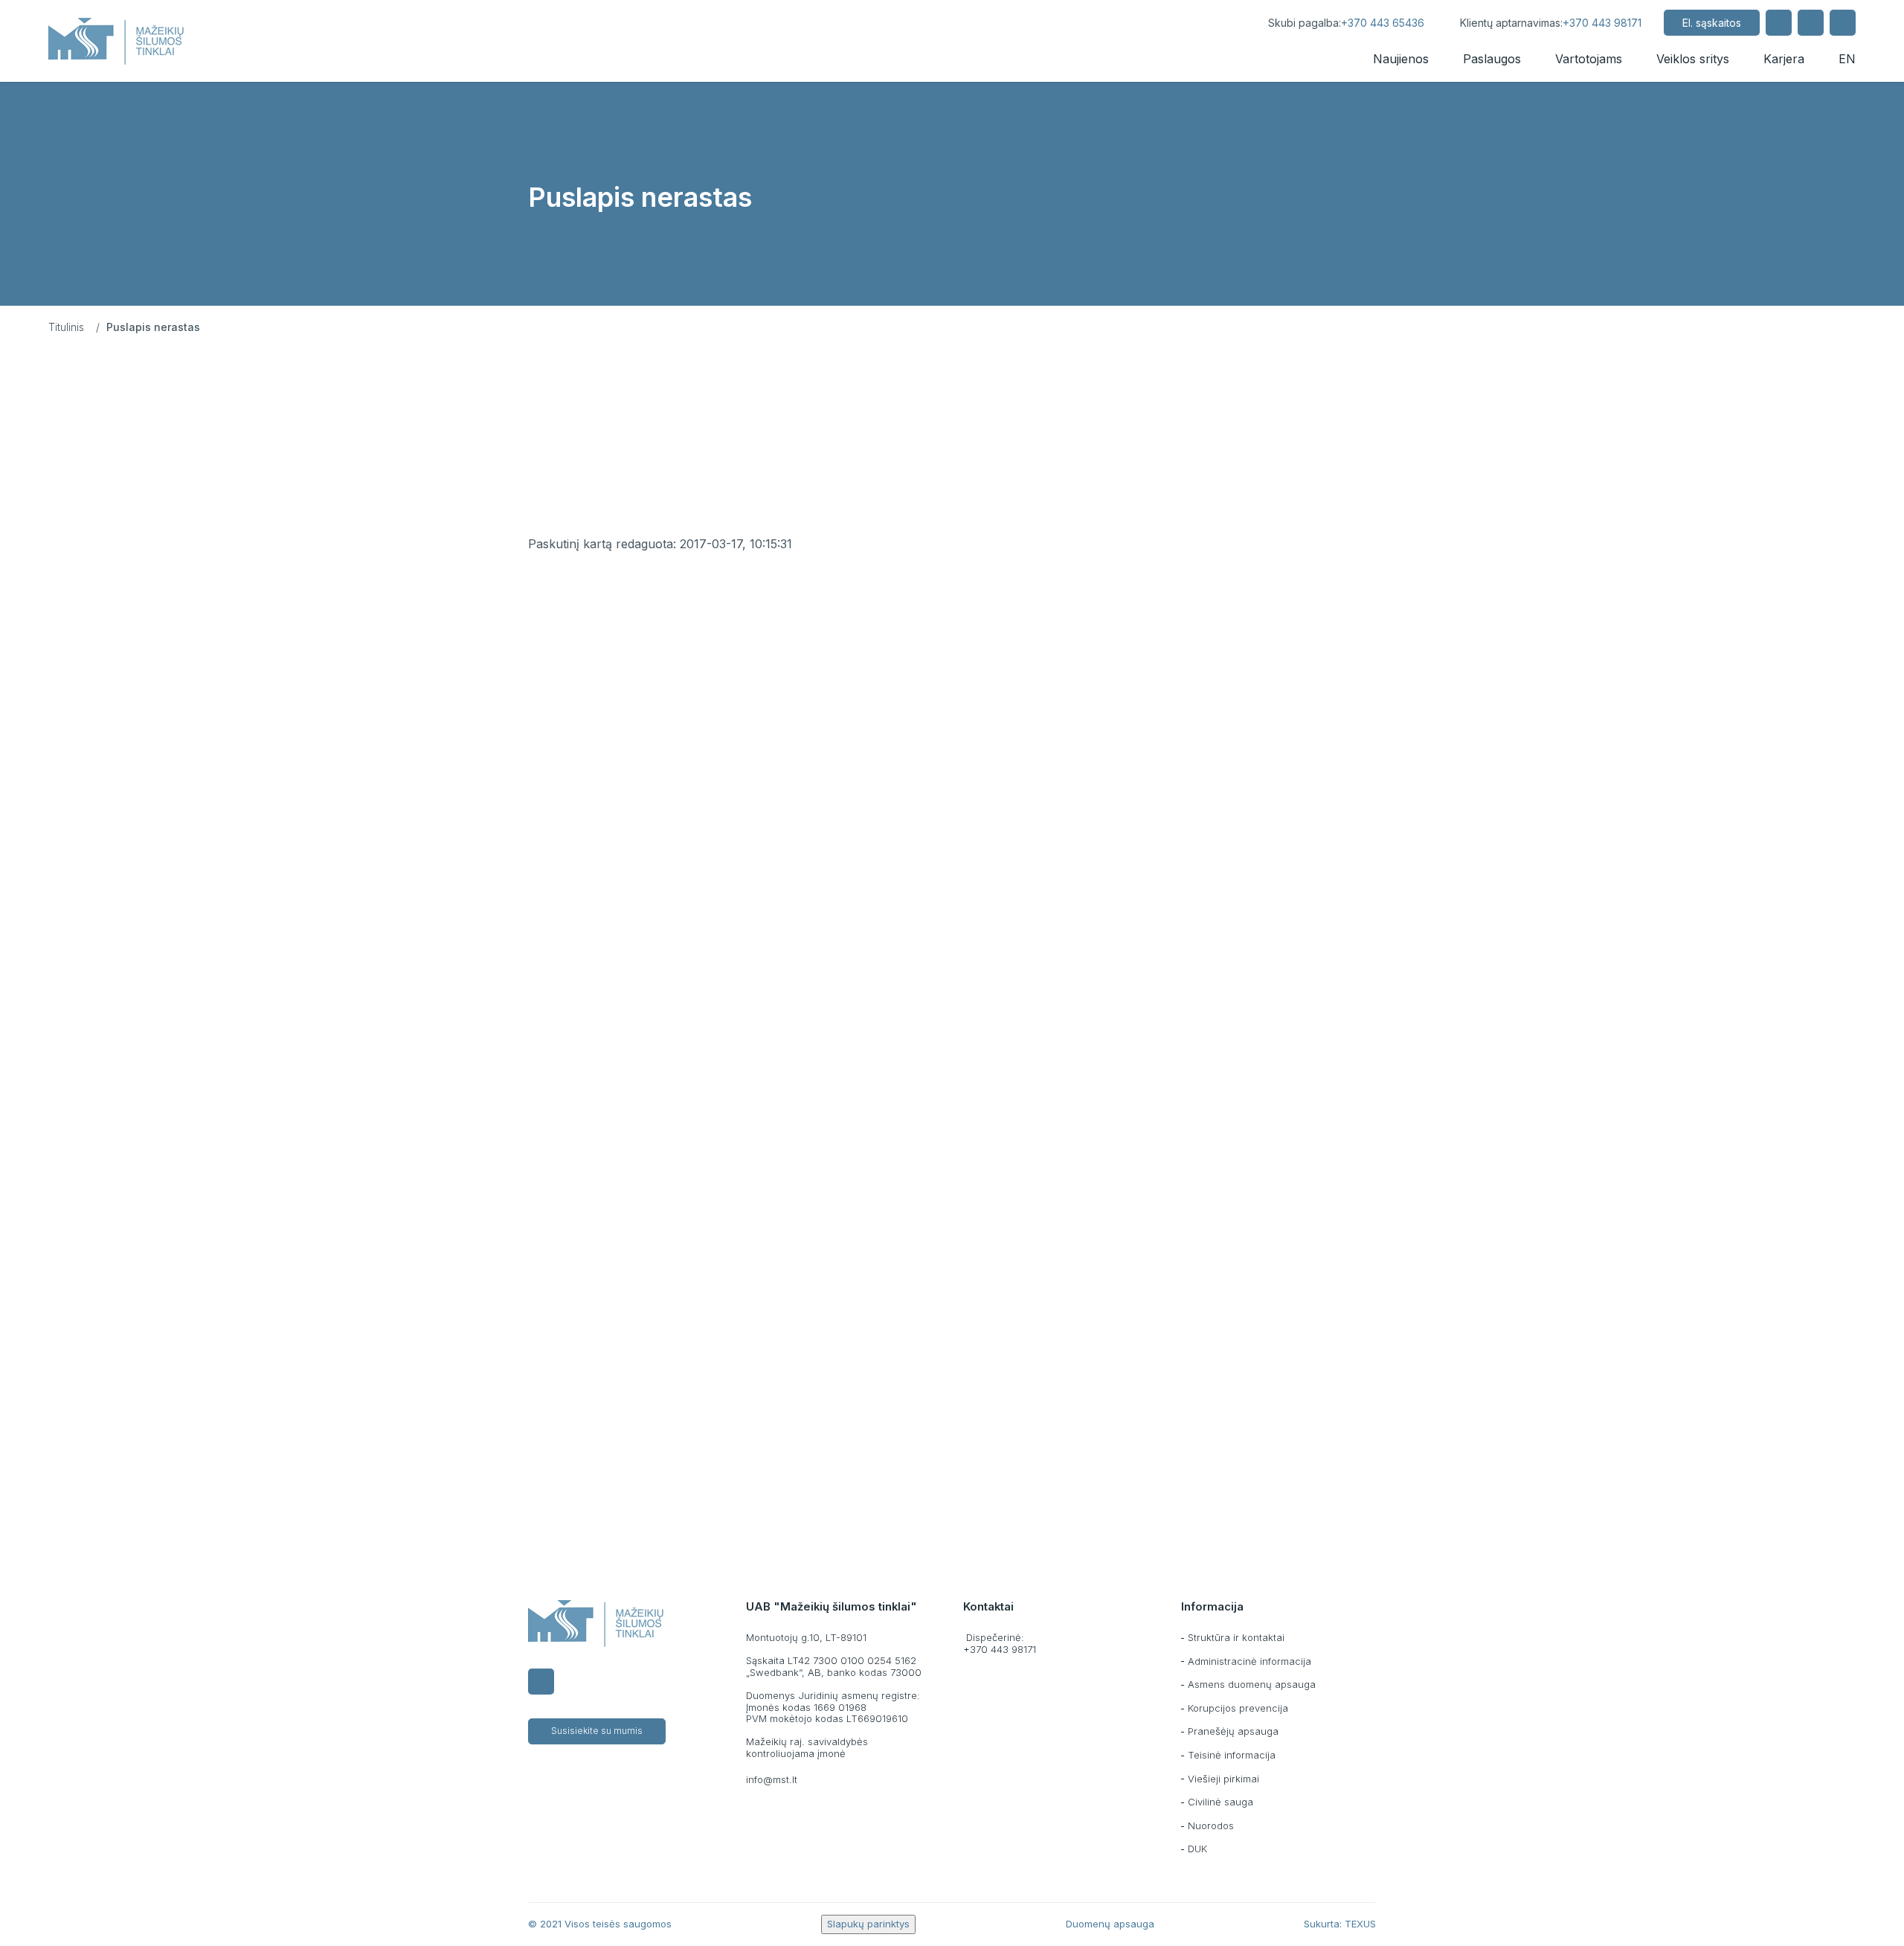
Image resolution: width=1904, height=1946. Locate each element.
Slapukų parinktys (868, 1924)
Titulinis (66, 327)
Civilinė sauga (1220, 1802)
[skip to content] (1232, 23)
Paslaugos (1492, 59)
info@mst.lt (772, 1779)
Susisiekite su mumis (597, 1731)
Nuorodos (1211, 1825)
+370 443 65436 (1383, 23)
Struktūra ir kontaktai (1236, 1637)
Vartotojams (1589, 59)
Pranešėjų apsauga (1233, 1731)
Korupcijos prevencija (1238, 1708)
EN (1847, 59)
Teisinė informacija (1232, 1755)
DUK (1197, 1849)
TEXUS (1360, 1924)
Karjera (1784, 59)
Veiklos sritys (1693, 59)
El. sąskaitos (1712, 23)
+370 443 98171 (1602, 23)
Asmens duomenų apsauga (1252, 1684)
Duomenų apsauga (1110, 1924)
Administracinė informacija (1249, 1661)
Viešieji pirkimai (1223, 1779)
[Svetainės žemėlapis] (1811, 23)
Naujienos (1401, 59)
